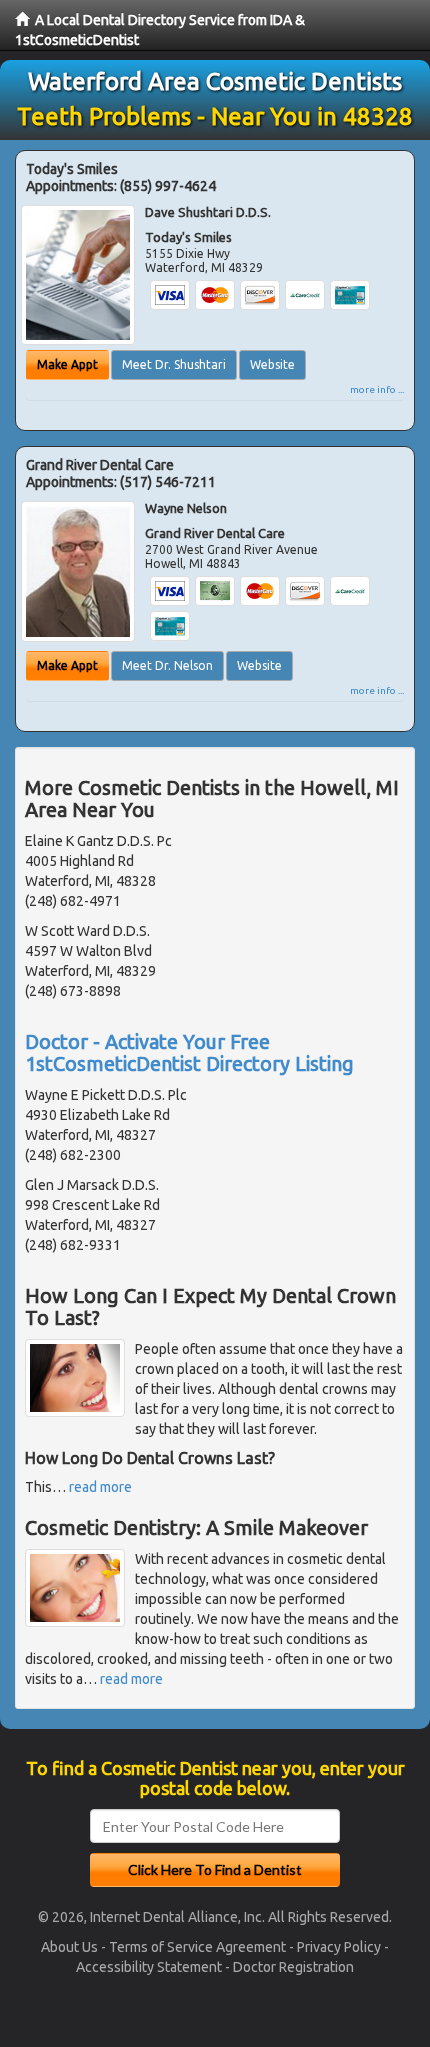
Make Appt (67, 364)
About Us (69, 1947)
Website (272, 364)
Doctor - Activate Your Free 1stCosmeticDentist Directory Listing (189, 1052)
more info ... (377, 389)
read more (100, 1487)
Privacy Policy (339, 1947)
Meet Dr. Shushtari (174, 364)
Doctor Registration (293, 1967)
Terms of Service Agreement (197, 1947)
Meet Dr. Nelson (167, 665)
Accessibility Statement (149, 1967)
